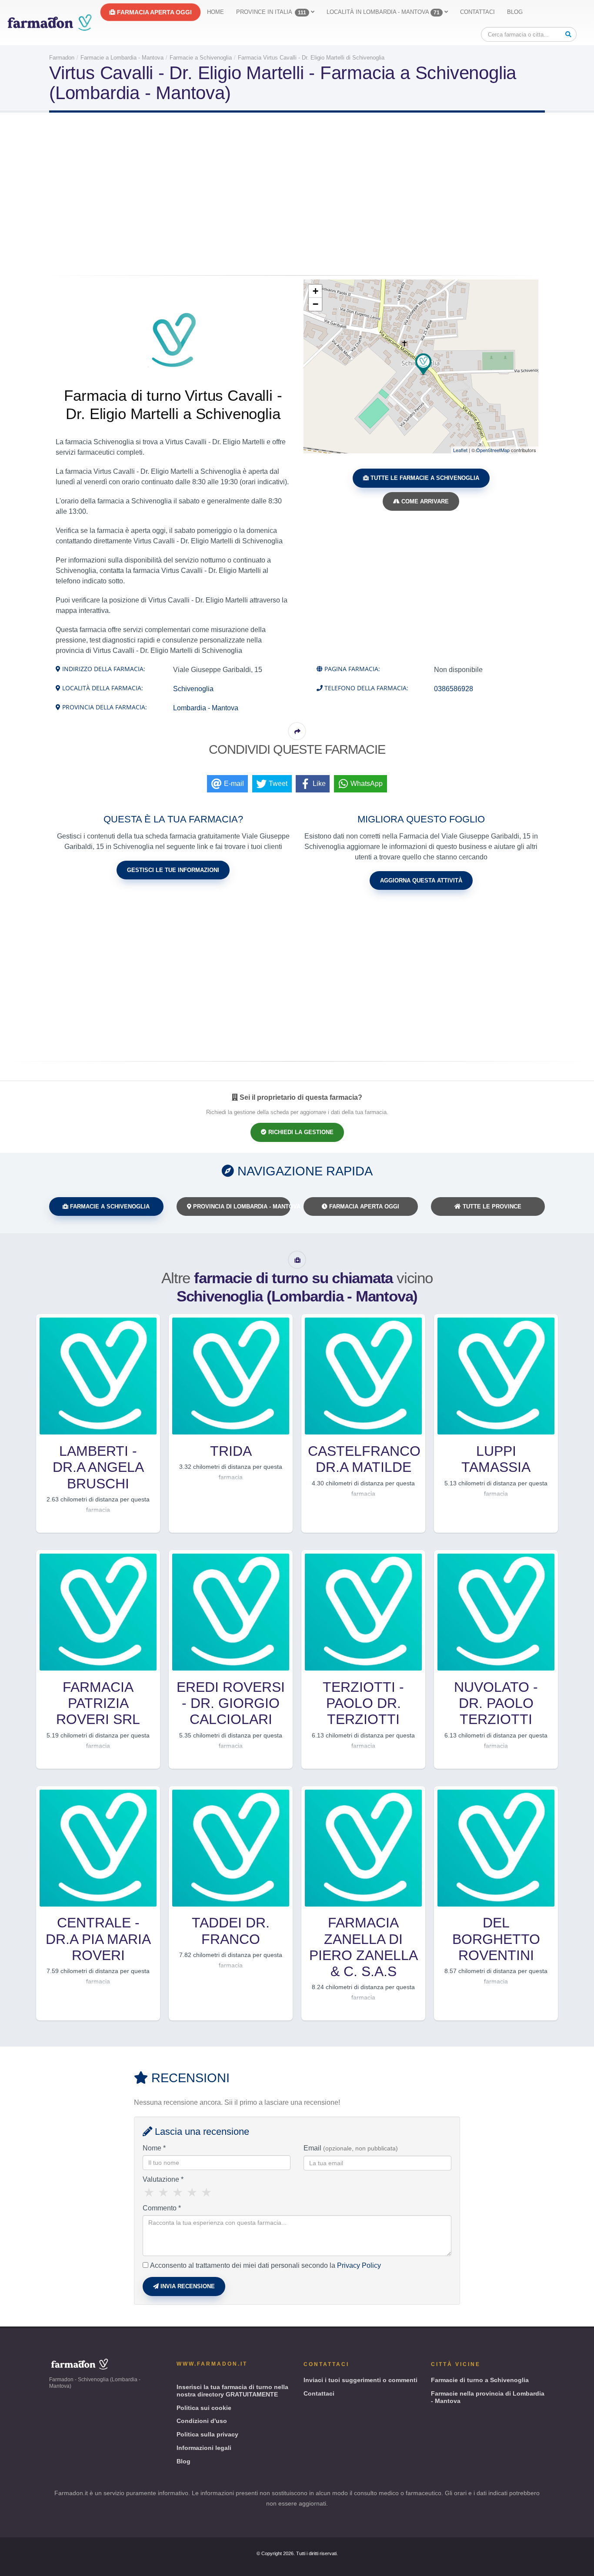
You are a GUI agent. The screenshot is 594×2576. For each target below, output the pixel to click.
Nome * (154, 2148)
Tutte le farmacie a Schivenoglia (424, 478)
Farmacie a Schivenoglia (109, 1206)
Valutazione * (163, 2179)
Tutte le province (491, 1206)
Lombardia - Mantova (206, 708)
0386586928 (454, 689)
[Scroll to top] (579, 2566)
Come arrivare (424, 501)
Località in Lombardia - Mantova (383, 12)
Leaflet (460, 450)
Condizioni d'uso (202, 2421)
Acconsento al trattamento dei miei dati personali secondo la (265, 2265)
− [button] (315, 304)
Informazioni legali (204, 2448)
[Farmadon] (50, 22)
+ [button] (315, 291)
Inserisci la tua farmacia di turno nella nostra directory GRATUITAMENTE (232, 2391)
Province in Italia (271, 12)
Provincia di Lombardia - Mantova (241, 1206)
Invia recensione (187, 2286)
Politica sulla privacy (207, 2434)
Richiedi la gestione (300, 1132)
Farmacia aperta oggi (154, 12)
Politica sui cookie (204, 2408)
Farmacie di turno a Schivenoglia (480, 2380)
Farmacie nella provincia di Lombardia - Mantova (488, 2397)
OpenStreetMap (493, 450)
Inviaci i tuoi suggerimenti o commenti (360, 2380)
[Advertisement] (297, 195)
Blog (515, 12)
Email (351, 2148)
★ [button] (149, 2193)
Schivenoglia (193, 689)
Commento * (162, 2208)
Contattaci (477, 12)
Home (215, 12)
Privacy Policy (359, 2265)
